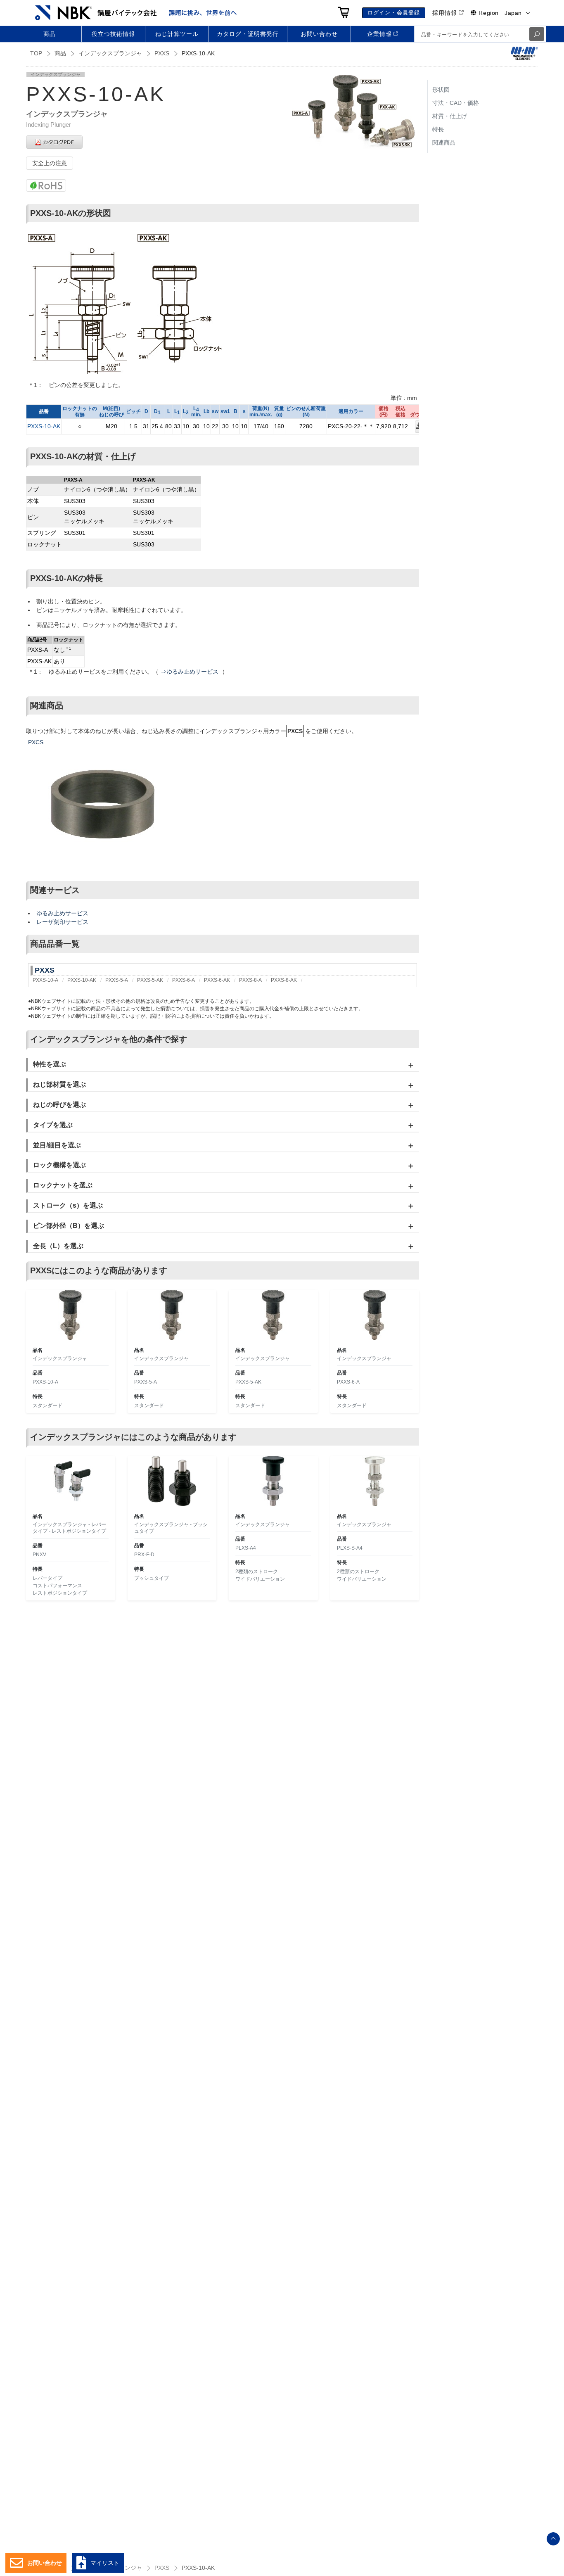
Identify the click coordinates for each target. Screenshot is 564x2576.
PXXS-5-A (117, 980)
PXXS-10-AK (44, 426)
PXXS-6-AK (217, 980)
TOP (36, 53)
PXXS (162, 53)
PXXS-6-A (184, 980)
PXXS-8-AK (284, 980)
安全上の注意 (50, 163)
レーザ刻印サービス (62, 922)
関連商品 (444, 142)
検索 (537, 34)
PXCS (36, 742)
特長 (438, 129)
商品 (60, 53)
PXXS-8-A (250, 980)
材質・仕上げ (450, 116)
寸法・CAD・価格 (456, 103)
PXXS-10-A (45, 980)
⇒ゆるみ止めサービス (190, 672)
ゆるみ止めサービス (62, 913)
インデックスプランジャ (110, 53)
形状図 (441, 90)
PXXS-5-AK (150, 980)
